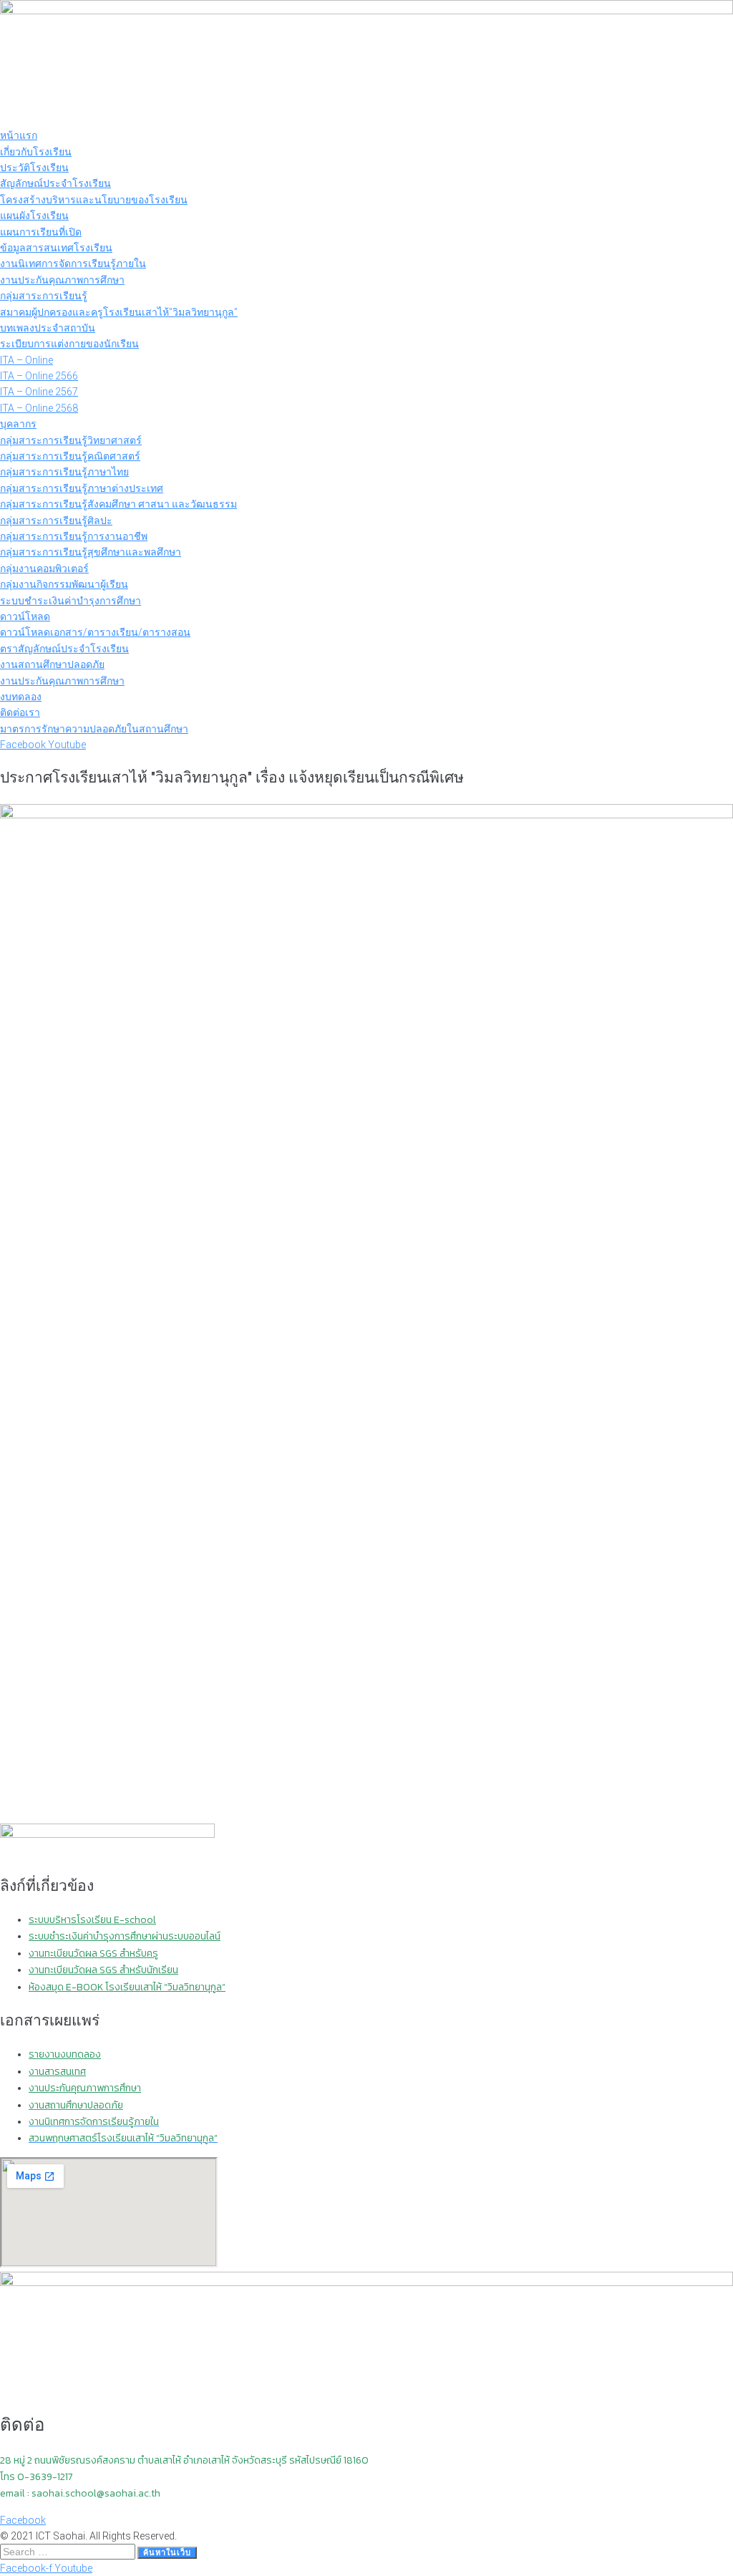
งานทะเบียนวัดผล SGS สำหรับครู (93, 1953)
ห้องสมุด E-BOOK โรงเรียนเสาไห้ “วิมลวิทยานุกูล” (127, 1987)
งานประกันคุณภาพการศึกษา (85, 2088)
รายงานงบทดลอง (65, 2054)
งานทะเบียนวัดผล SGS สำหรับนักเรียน (103, 1970)
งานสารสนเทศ (57, 2072)
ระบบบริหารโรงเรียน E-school (92, 1920)
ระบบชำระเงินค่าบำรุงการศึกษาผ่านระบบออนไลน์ (125, 1936)
